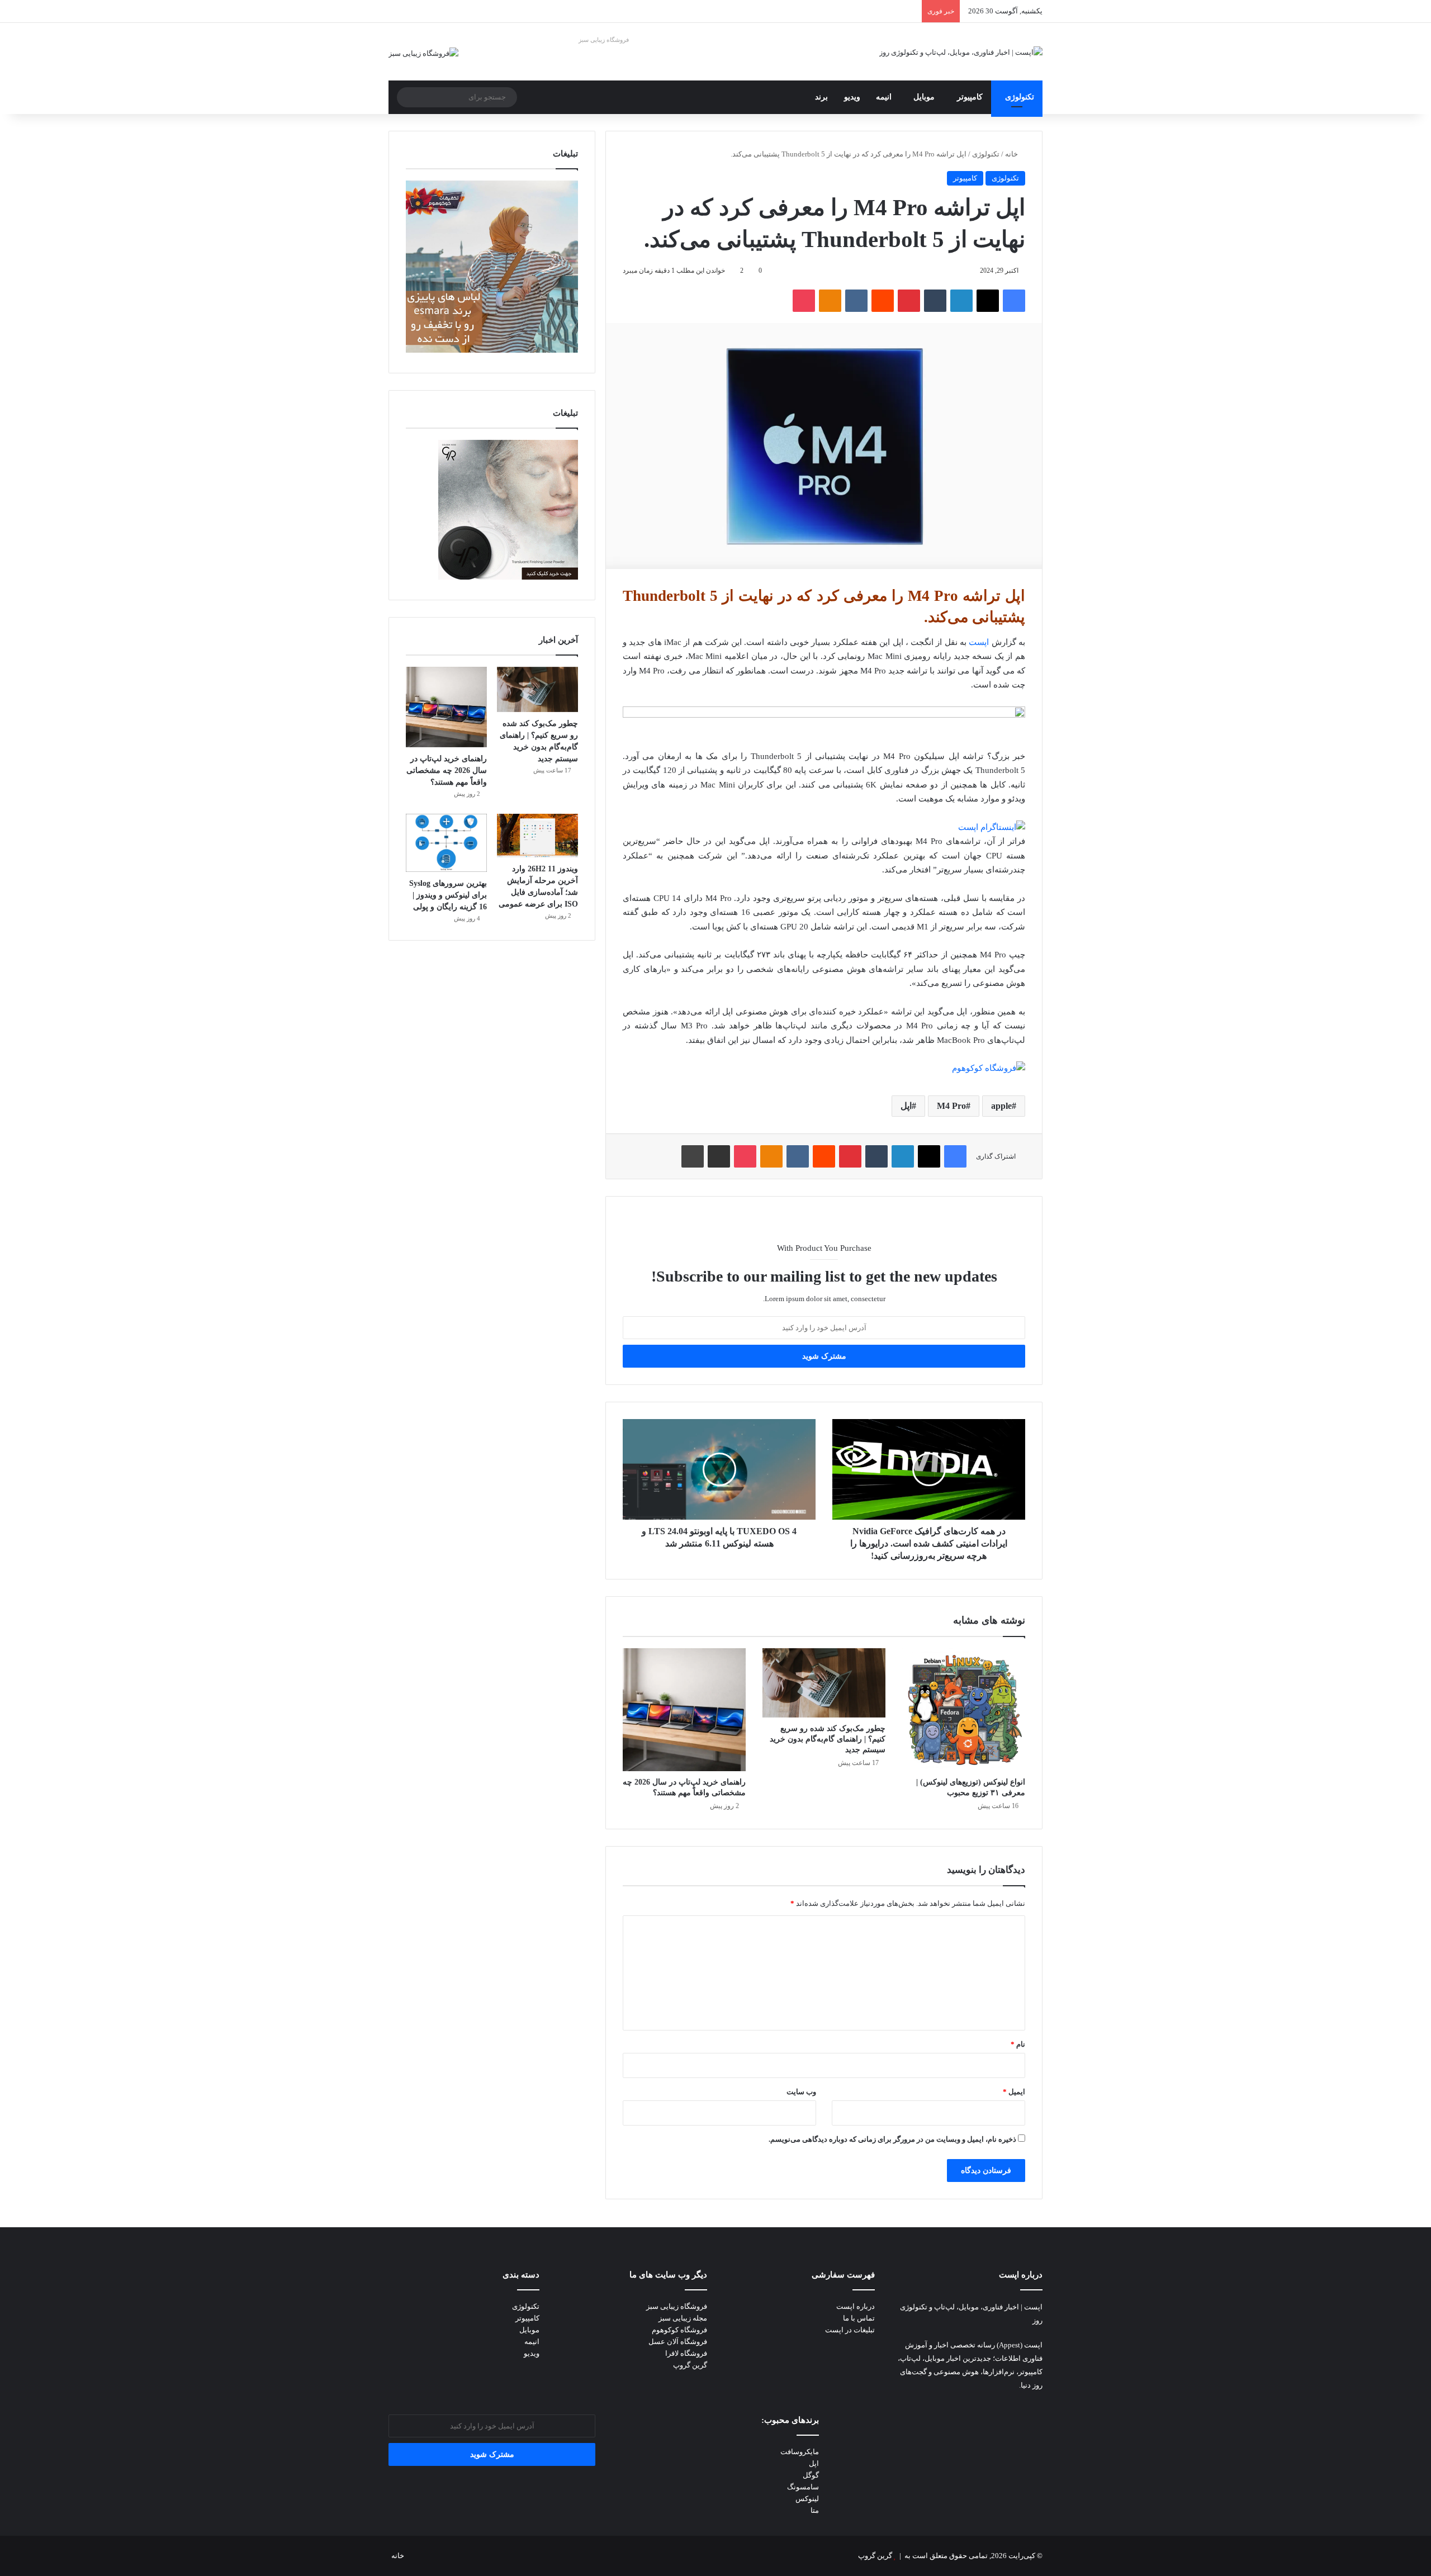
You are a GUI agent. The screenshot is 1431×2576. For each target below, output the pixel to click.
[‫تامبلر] (935, 301)
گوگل (811, 2475)
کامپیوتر (970, 97)
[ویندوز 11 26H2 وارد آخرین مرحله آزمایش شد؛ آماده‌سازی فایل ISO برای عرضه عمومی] (537, 836)
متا (815, 2510)
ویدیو (852, 97)
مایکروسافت (800, 2452)
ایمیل (1014, 2092)
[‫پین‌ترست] (909, 301)
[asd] (824, 715)
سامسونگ (803, 2487)
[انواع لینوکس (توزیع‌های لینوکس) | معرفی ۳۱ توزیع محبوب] (964, 1710)
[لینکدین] (961, 301)
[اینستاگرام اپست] (992, 827)
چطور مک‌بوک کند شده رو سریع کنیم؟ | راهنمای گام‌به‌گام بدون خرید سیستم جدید (828, 1739)
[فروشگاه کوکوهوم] (989, 1068)
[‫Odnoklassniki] (830, 301)
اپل (906, 1106)
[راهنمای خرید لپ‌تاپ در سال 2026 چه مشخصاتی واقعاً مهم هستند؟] (684, 1710)
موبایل (924, 97)
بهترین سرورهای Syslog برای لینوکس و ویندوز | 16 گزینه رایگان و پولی (448, 895)
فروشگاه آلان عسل (678, 2342)
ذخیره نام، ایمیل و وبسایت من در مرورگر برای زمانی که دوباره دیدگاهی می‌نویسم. (892, 2139)
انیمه (884, 97)
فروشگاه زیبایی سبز (604, 40)
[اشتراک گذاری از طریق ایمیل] (719, 1156)
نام (1018, 2044)
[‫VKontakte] (856, 301)
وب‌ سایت (801, 2092)
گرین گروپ (690, 2365)
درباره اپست (856, 2306)
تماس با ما (859, 2318)
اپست (979, 642)
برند (821, 97)
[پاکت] (804, 301)
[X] (988, 301)
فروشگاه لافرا (686, 2353)
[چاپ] (693, 1156)
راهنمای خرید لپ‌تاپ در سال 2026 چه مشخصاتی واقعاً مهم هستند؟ (447, 770)
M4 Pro (951, 1106)
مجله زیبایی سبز (683, 2318)
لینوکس (807, 2499)
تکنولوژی (1020, 97)
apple (1001, 1106)
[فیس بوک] (1014, 301)
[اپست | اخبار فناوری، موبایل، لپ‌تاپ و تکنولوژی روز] (961, 52)
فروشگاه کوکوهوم (679, 2330)
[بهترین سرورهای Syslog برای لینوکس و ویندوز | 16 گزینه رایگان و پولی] (446, 843)
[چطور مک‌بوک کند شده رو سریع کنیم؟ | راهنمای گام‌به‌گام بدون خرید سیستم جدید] (824, 1683)
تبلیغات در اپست (850, 2330)
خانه (1012, 154)
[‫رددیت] (883, 301)
